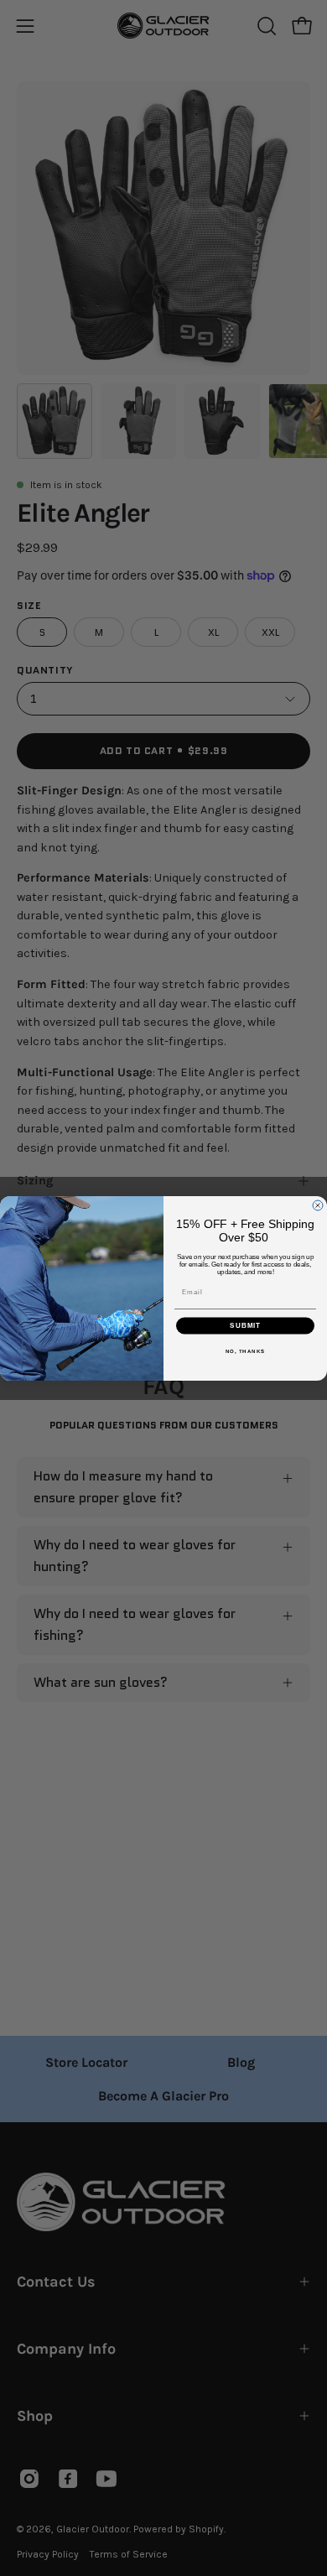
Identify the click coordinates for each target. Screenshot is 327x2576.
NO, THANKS (246, 1351)
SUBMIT (245, 1326)
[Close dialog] (318, 1205)
